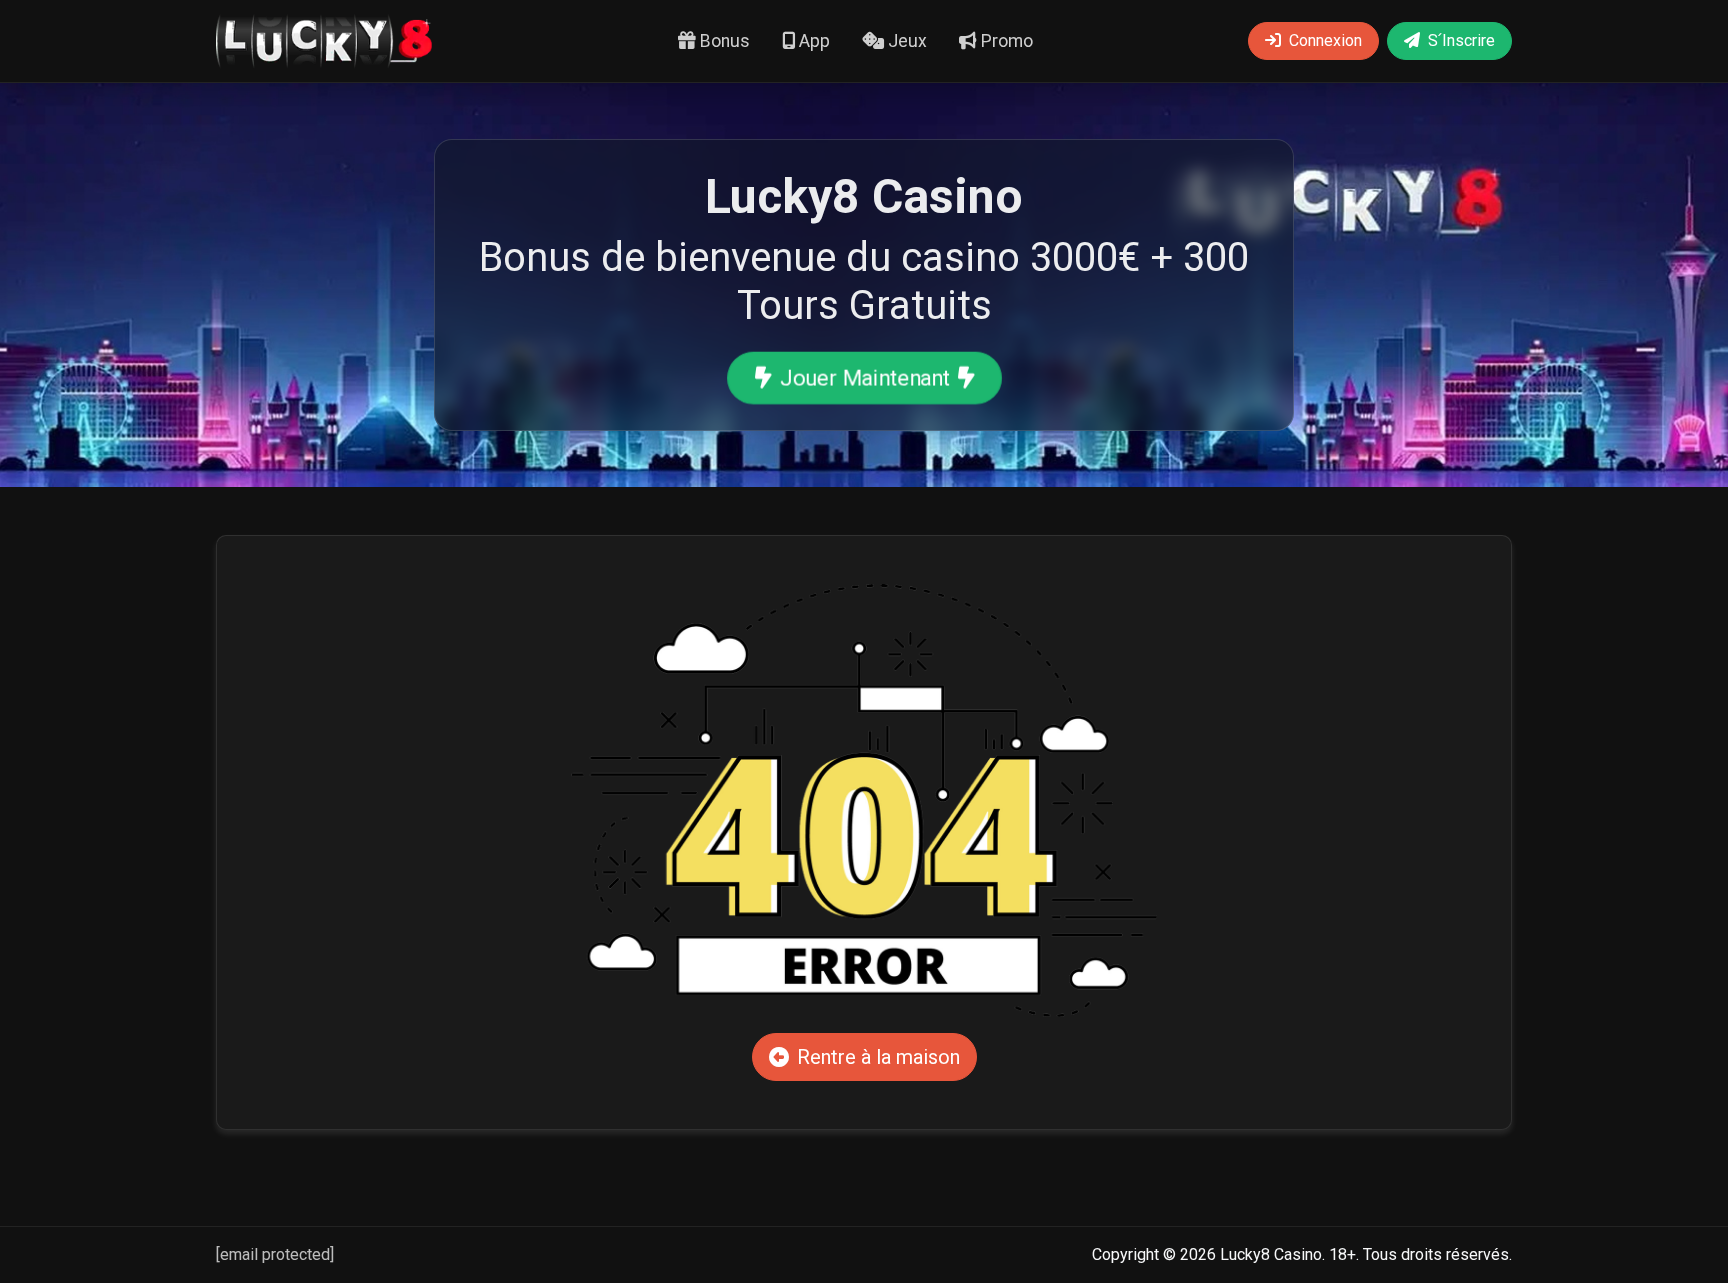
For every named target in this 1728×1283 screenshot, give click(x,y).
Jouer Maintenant (864, 377)
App (812, 41)
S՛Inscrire (1461, 40)
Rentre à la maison (878, 1057)
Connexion (1325, 40)
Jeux (905, 41)
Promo (1005, 41)
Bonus (723, 41)
